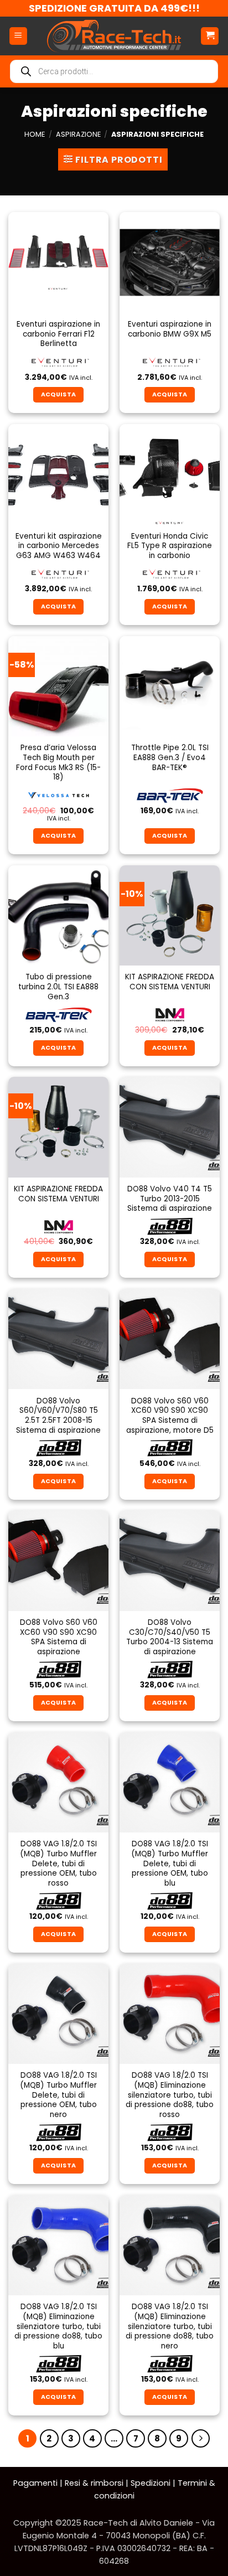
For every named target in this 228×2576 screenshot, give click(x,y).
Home (35, 134)
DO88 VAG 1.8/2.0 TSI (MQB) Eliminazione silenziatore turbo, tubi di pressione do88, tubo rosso (170, 2095)
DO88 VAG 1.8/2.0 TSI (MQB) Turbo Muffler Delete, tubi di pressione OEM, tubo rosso (58, 1863)
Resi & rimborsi (94, 2483)
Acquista (170, 394)
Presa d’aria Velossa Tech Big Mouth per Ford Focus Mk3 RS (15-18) (58, 763)
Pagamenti (35, 2483)
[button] (18, 36)
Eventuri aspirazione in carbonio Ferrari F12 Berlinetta (58, 334)
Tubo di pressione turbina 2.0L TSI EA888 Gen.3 (58, 987)
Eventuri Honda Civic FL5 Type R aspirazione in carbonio (170, 546)
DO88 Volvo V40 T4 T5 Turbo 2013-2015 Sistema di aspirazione (170, 1199)
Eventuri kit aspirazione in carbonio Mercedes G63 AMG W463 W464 (59, 546)
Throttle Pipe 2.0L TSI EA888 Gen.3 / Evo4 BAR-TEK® (170, 758)
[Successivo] (201, 2439)
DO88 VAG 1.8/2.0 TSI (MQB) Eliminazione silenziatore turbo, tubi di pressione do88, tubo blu (58, 2326)
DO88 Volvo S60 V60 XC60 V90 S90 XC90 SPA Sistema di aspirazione (59, 1637)
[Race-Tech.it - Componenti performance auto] (114, 36)
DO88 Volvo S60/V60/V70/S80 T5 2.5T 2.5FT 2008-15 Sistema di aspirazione (58, 1416)
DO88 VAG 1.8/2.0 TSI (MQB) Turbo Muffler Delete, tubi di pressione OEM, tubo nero (58, 2095)
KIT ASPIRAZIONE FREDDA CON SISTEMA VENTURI (170, 982)
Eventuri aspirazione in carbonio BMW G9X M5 (170, 329)
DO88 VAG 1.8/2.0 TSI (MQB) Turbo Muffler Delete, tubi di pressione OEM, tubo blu (170, 1863)
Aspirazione (78, 134)
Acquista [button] (59, 394)
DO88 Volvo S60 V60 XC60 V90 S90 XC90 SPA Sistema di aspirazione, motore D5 (170, 1416)
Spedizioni (151, 2483)
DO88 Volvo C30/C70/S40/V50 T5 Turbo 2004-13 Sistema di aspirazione (170, 1637)
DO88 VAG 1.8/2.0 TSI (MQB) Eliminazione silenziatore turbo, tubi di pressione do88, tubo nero (170, 2326)
